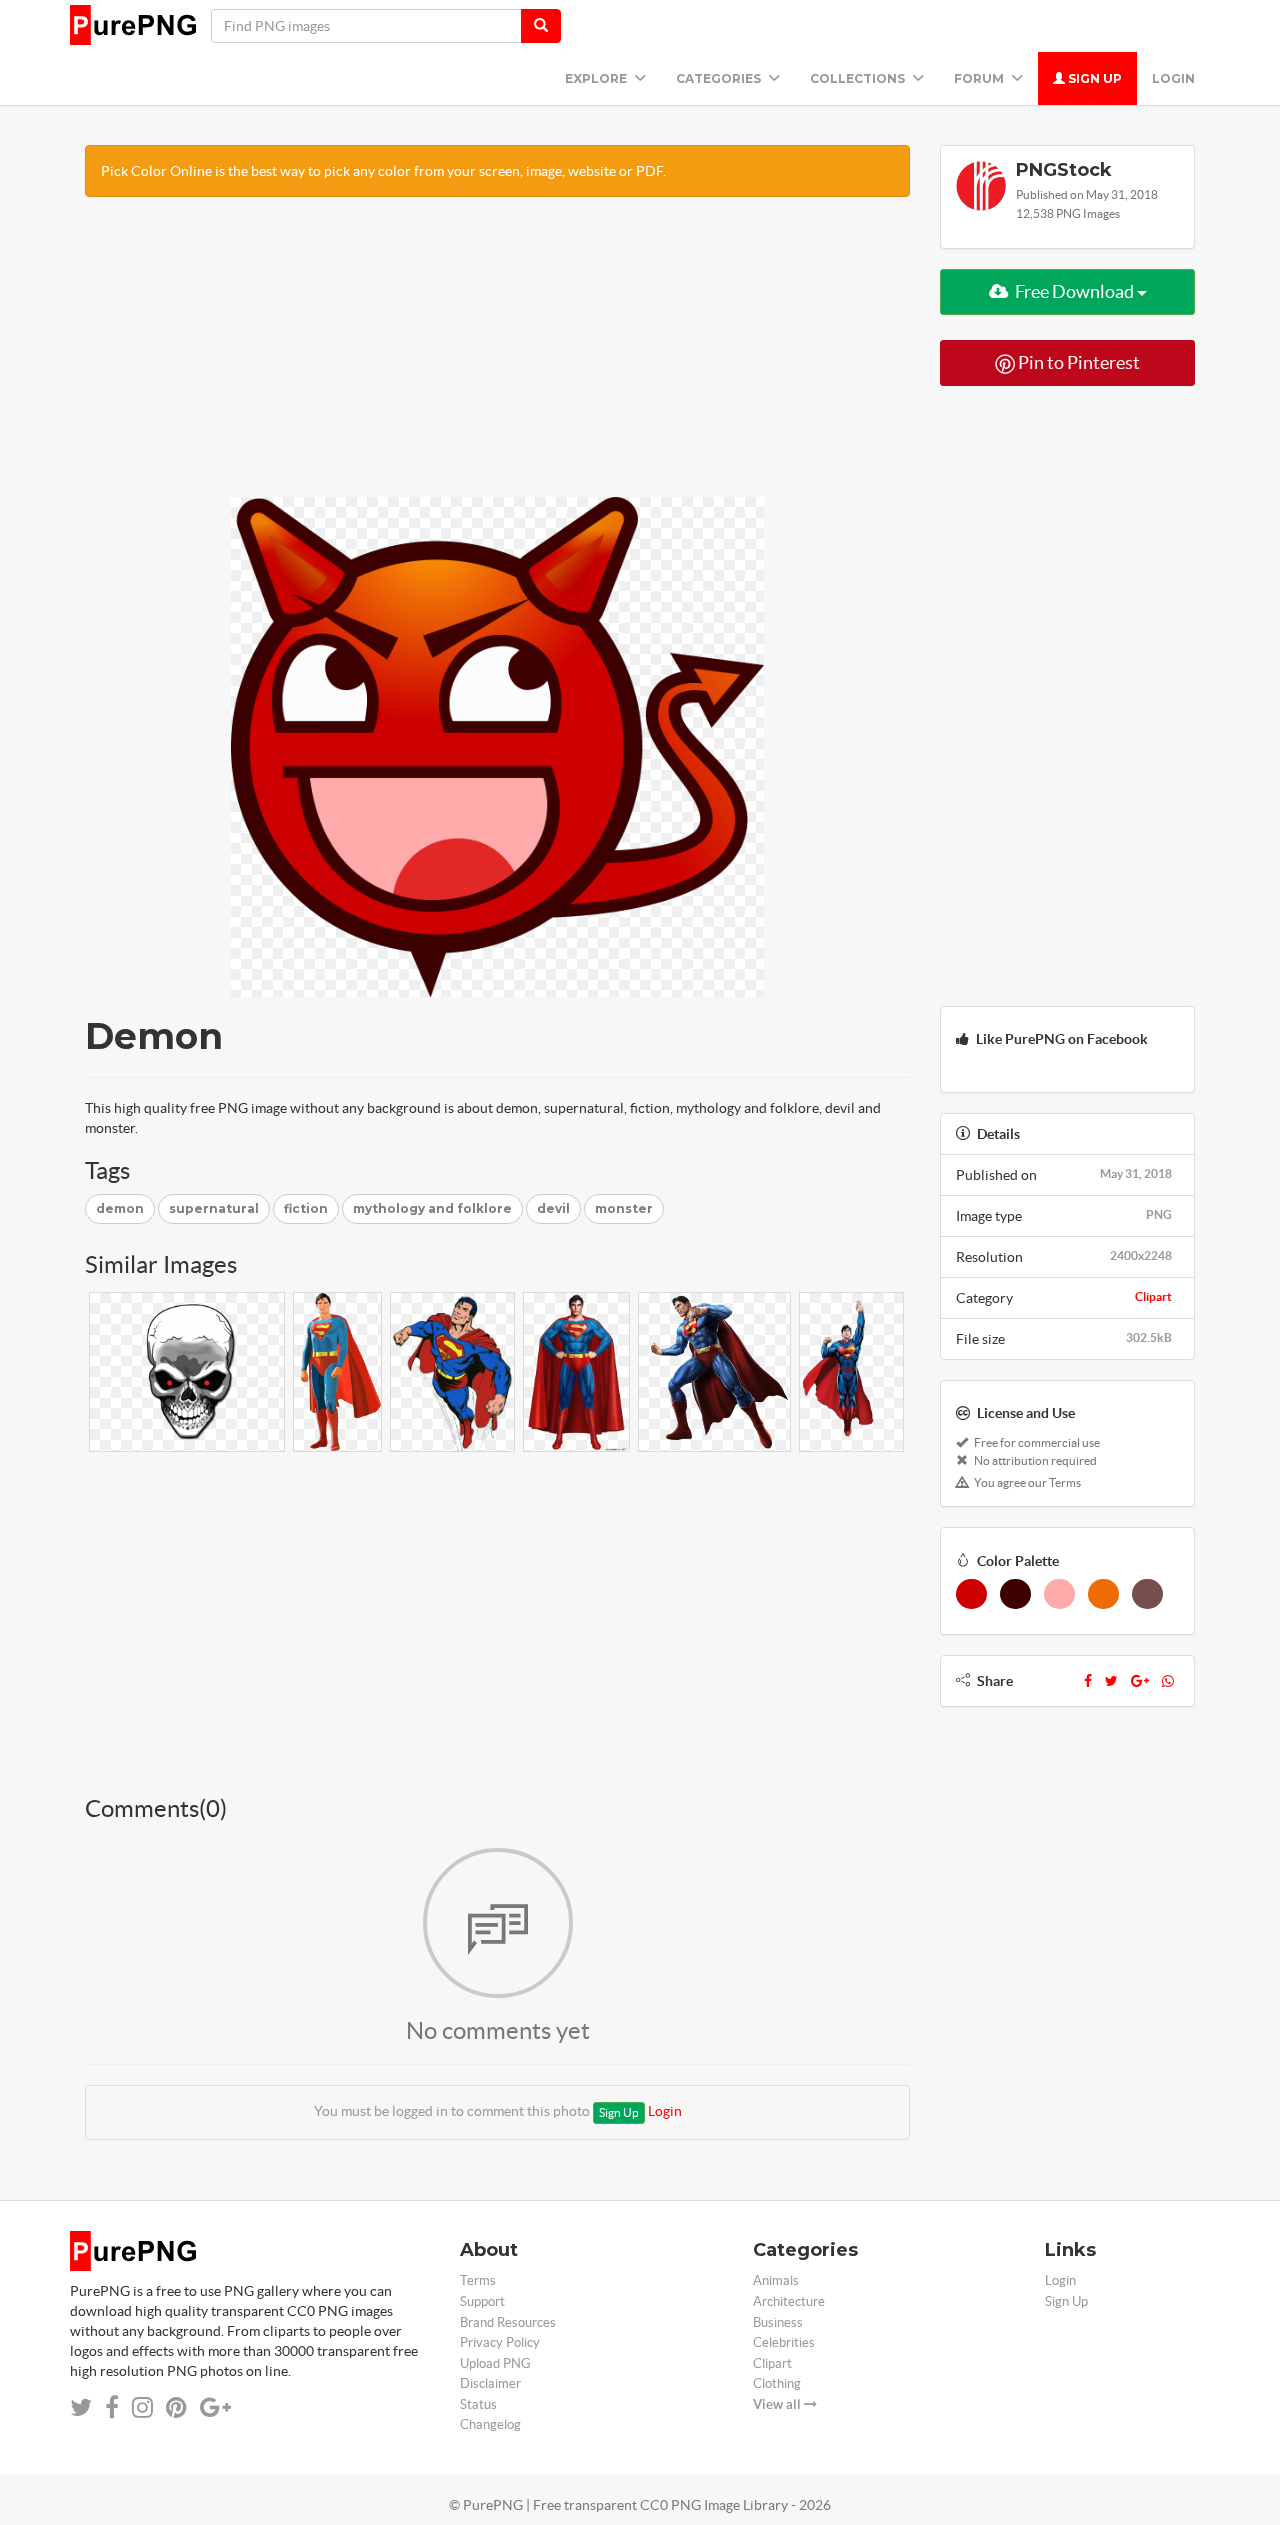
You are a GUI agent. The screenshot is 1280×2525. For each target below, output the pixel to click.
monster (624, 1208)
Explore (597, 78)
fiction (306, 1208)
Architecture (789, 2301)
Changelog (490, 2424)
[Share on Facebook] (112, 2407)
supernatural (214, 1208)
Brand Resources (508, 2322)
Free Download (1074, 291)
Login (1173, 78)
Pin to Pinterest (1077, 362)
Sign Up (1093, 78)
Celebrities (784, 2342)
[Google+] (1140, 1681)
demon (120, 1208)
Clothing (777, 2383)
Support (482, 2301)
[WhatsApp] (1168, 1681)
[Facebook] (1088, 1681)
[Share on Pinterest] (176, 2407)
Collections (859, 78)
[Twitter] (1111, 1681)
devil (553, 1208)
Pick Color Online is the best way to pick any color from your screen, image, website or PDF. (383, 171)
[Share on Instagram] (142, 2407)
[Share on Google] (215, 2407)
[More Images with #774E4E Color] (1147, 1594)
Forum (980, 78)
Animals (776, 2280)
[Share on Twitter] (81, 2407)
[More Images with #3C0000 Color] (1015, 1594)
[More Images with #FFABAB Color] (1059, 1594)
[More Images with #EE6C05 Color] (1103, 1594)
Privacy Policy (500, 2342)
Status (478, 2404)
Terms (478, 2280)
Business (778, 2322)
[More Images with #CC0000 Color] (971, 1594)
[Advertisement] (497, 357)
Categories (720, 78)
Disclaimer (490, 2383)
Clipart (1153, 1296)
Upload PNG (495, 2363)
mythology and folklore (432, 1208)
